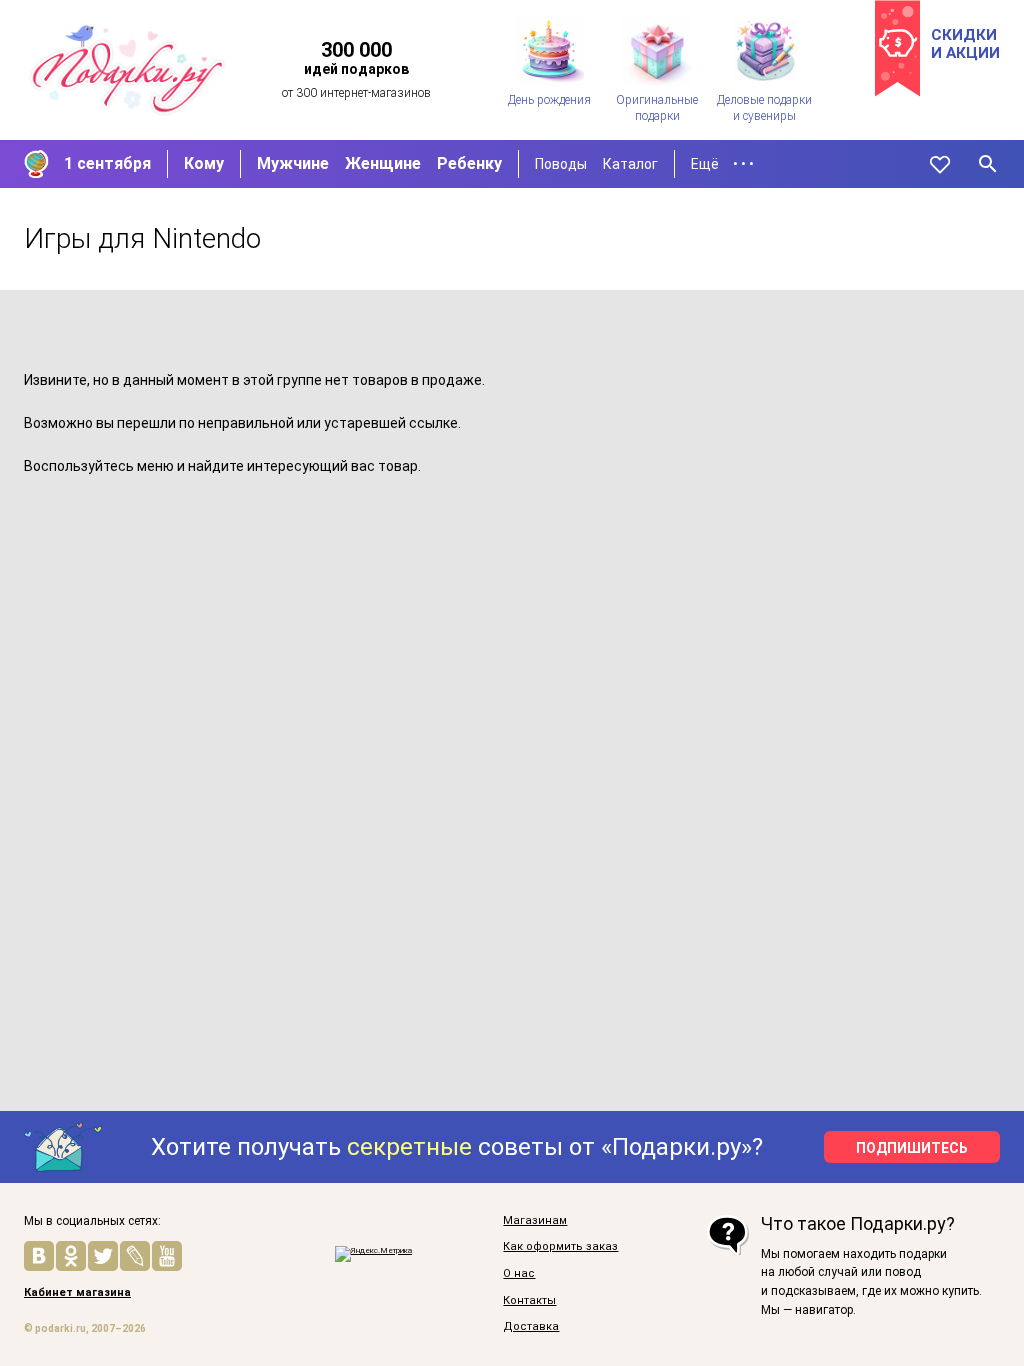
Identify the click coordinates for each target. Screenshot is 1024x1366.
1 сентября (107, 163)
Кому (204, 163)
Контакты (529, 1301)
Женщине (383, 163)
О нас (519, 1274)
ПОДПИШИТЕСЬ (912, 1148)
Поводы (561, 164)
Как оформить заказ (560, 1247)
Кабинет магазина (77, 1293)
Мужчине (293, 163)
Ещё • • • (722, 164)
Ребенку (469, 163)
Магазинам (535, 1221)
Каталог (630, 164)
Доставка (531, 1327)
